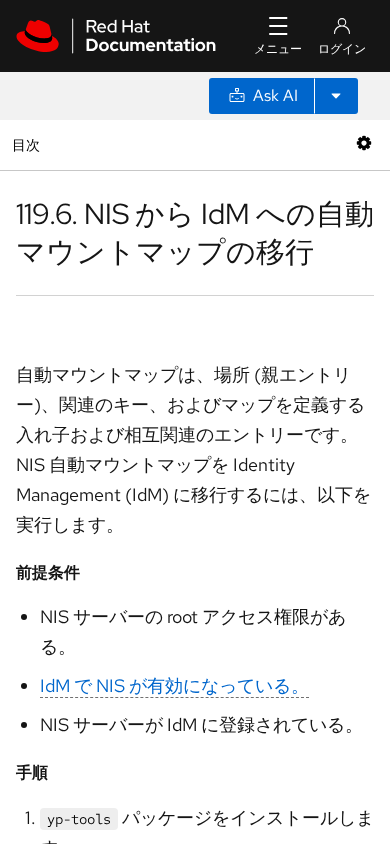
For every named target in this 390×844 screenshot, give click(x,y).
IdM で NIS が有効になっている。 (174, 685)
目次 (28, 144)
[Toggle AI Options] (336, 96)
